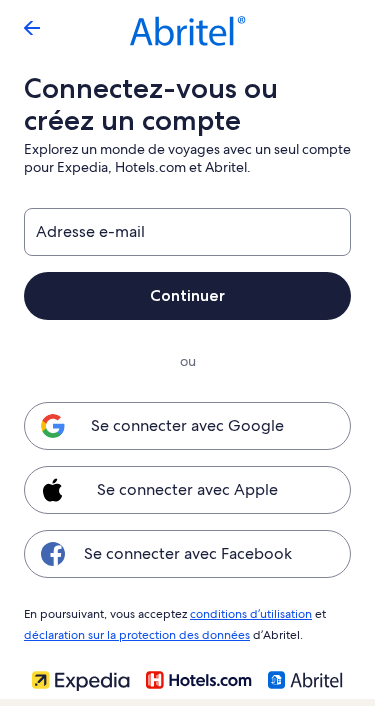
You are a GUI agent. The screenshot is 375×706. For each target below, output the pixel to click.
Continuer (187, 295)
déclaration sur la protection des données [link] (137, 635)
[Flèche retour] (32, 28)
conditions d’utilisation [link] (251, 614)
